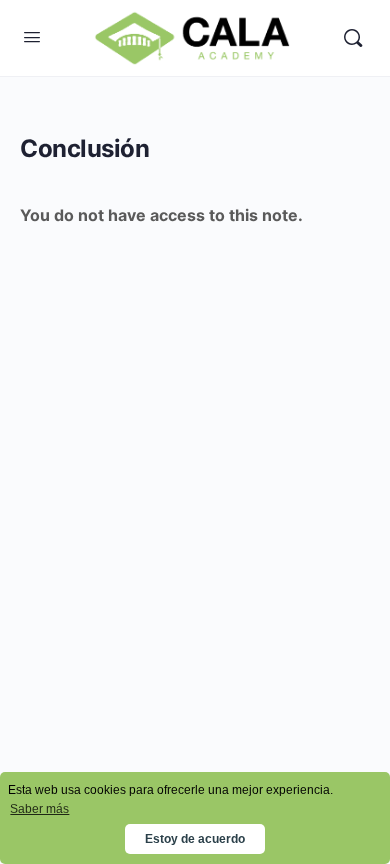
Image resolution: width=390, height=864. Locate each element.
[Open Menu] (32, 36)
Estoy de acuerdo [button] (195, 839)
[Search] (353, 38)
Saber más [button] (39, 809)
